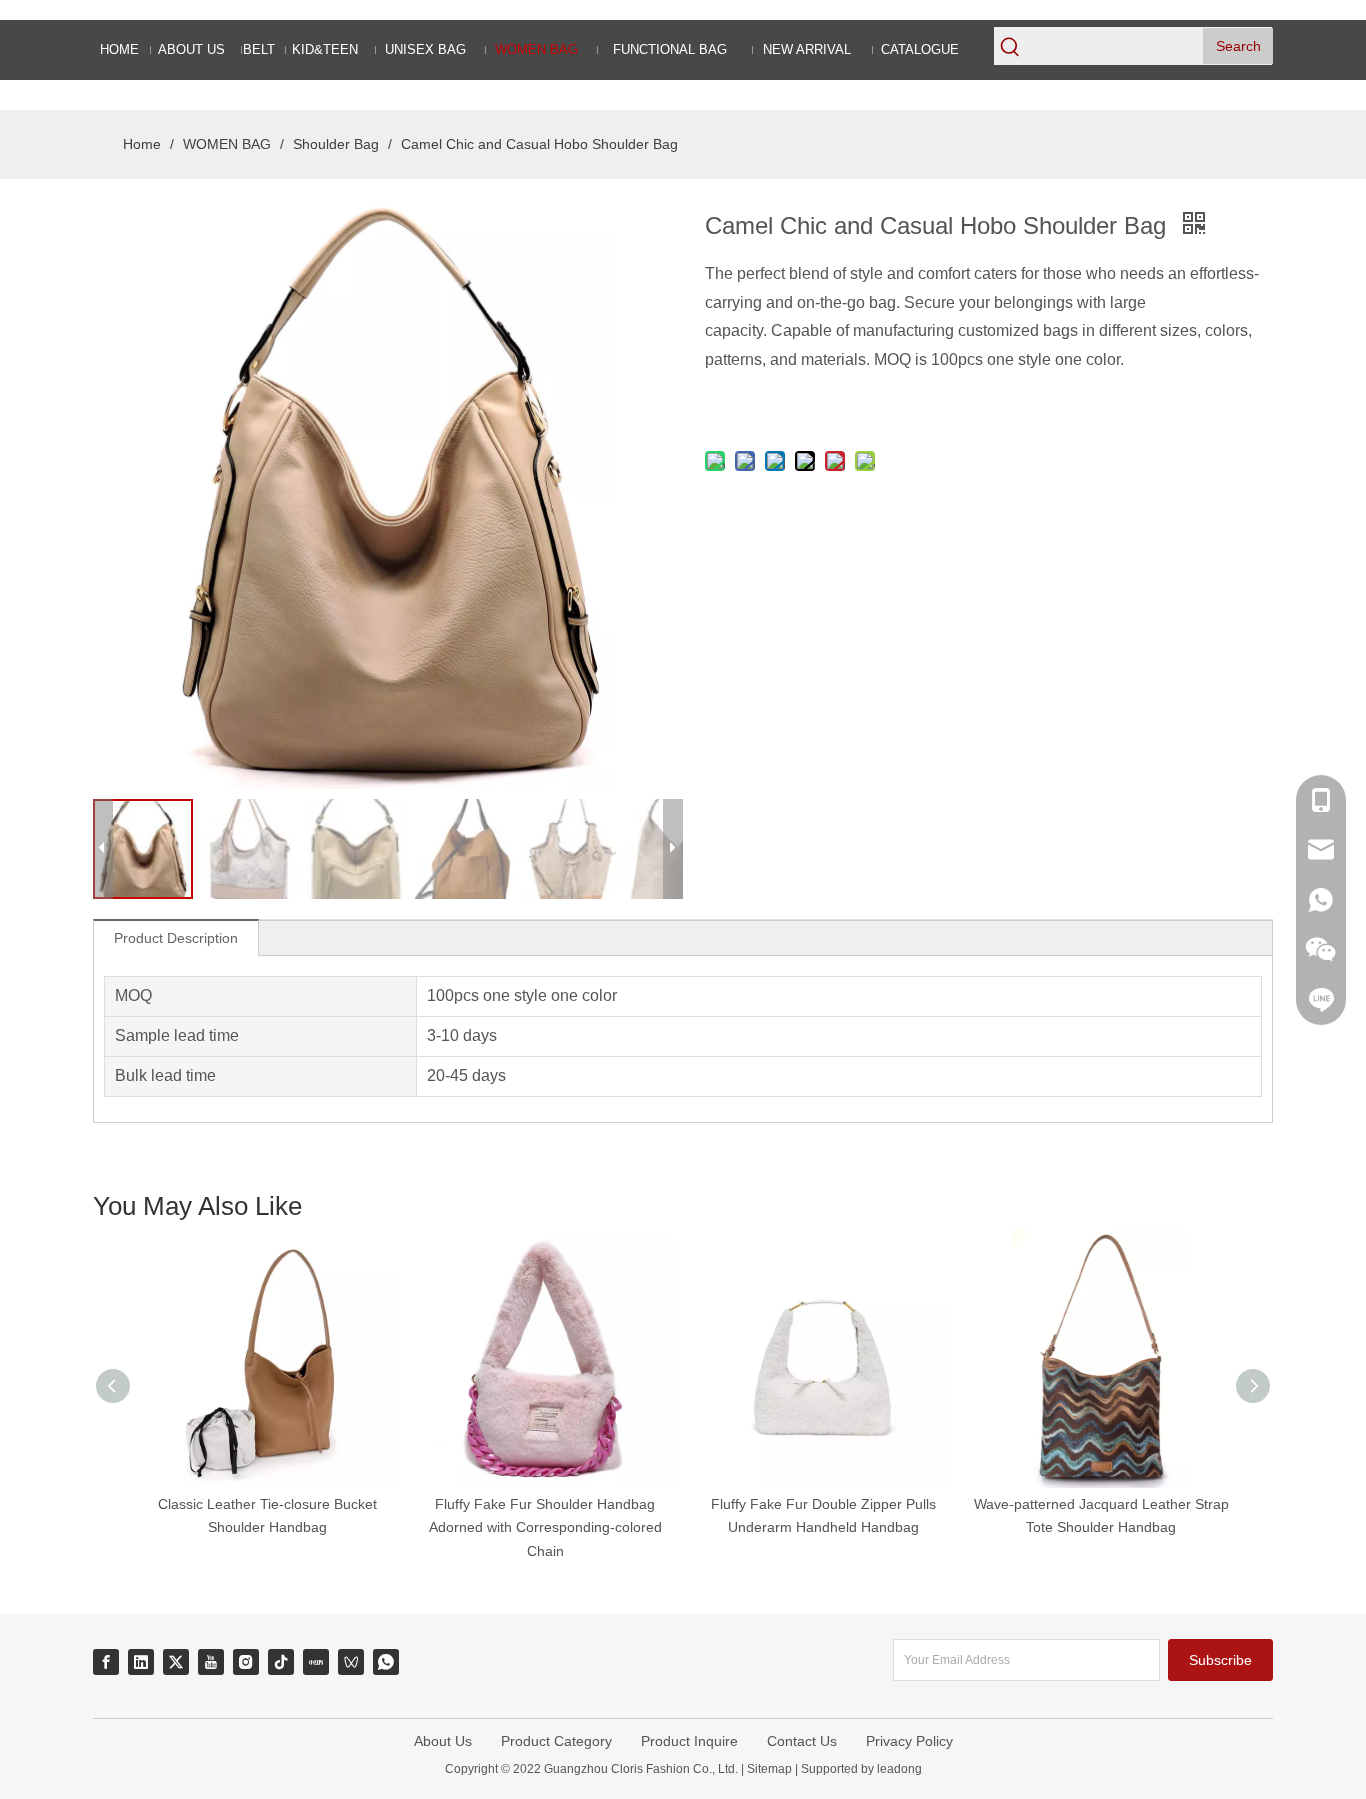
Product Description (176, 938)
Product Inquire (689, 1741)
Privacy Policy (909, 1741)
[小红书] (316, 1662)
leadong (898, 1769)
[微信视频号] (351, 1662)
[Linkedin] (141, 1662)
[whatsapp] (386, 1662)
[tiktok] (281, 1662)
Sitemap (769, 1769)
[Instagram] (246, 1662)
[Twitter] (176, 1662)
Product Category (556, 1741)
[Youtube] (211, 1662)
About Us (443, 1741)
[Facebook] (106, 1662)
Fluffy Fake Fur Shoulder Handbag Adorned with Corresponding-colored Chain (545, 1528)
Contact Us (802, 1741)
